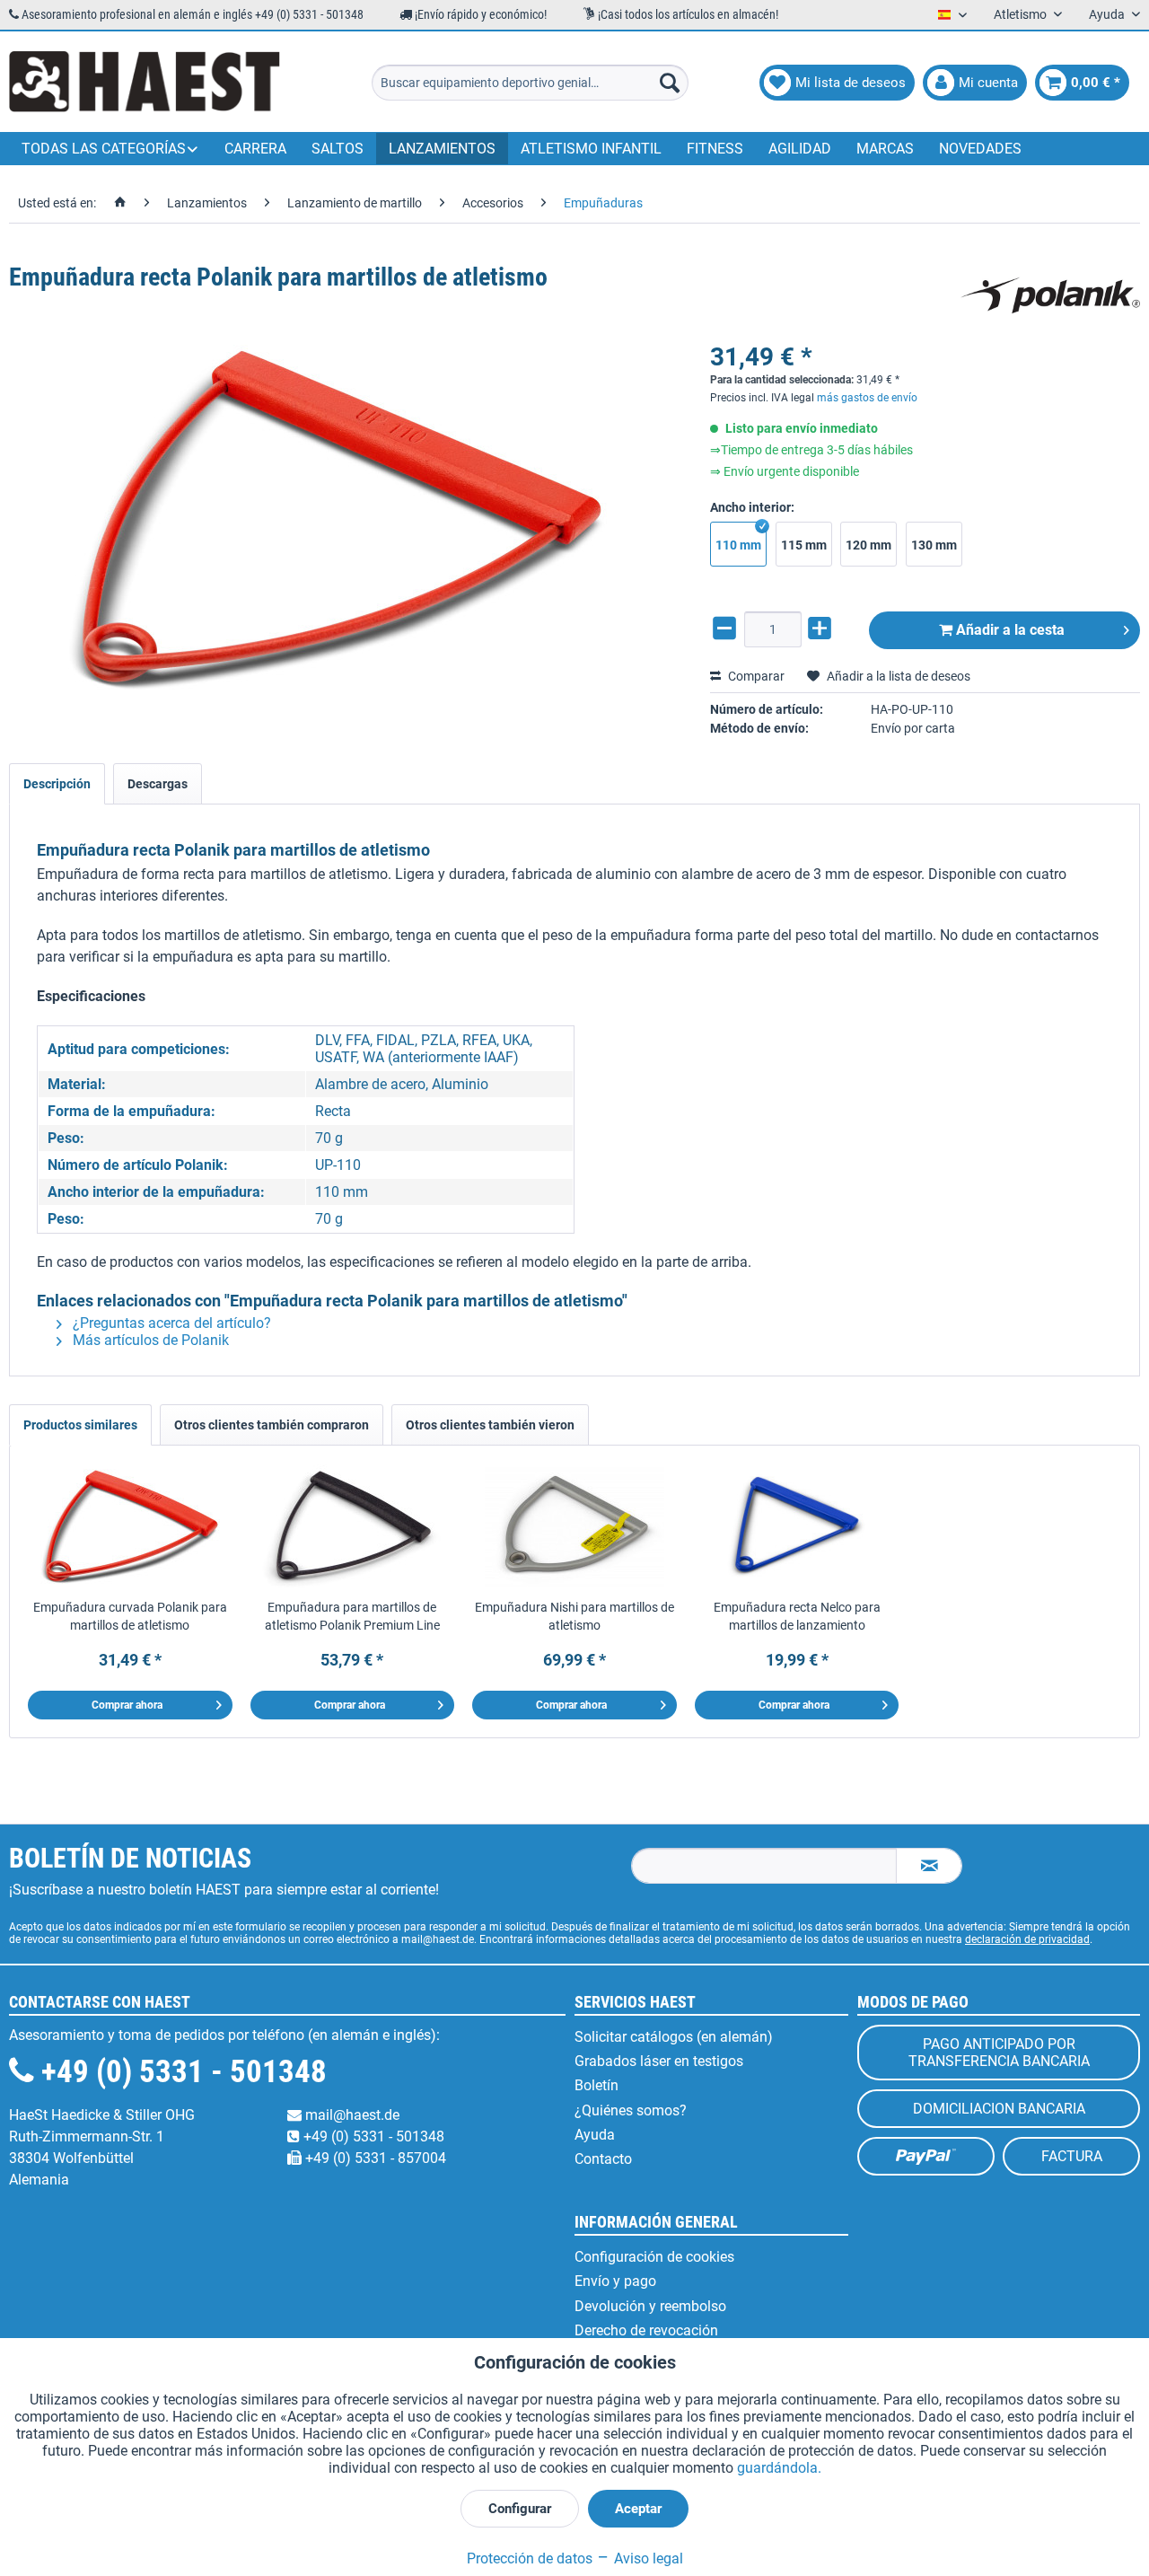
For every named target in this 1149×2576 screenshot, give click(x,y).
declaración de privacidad (1027, 1939)
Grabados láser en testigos (659, 2061)
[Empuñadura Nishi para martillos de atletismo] (574, 1526)
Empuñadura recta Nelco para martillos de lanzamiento (797, 1616)
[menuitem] (530, 83)
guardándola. (779, 2468)
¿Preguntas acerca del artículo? (170, 1323)
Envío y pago (615, 2281)
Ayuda (595, 2135)
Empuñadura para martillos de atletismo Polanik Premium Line (352, 1616)
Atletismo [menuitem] (1022, 14)
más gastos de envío (867, 398)
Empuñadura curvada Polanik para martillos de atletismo (130, 1616)
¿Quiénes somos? (631, 2110)
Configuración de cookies (654, 2257)
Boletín (596, 2085)
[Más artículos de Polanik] (1050, 295)
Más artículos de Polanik (149, 1340)
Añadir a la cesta (1009, 630)
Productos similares (80, 1425)
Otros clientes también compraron (272, 1425)
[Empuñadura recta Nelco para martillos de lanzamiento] (797, 1526)
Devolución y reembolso (650, 2306)
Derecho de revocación (646, 2330)
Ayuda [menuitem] (1108, 14)
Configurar (520, 2509)
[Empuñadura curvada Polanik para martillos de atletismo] (130, 1526)
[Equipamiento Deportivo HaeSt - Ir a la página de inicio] (145, 83)
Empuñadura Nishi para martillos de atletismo (574, 1616)
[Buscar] (670, 83)
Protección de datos (530, 2558)
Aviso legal (647, 2558)
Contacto (603, 2159)
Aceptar (638, 2509)
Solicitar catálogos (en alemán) (674, 2037)
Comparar (755, 676)
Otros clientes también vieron (490, 1425)
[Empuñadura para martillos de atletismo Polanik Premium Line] (353, 1526)
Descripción (57, 784)
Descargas (158, 784)
